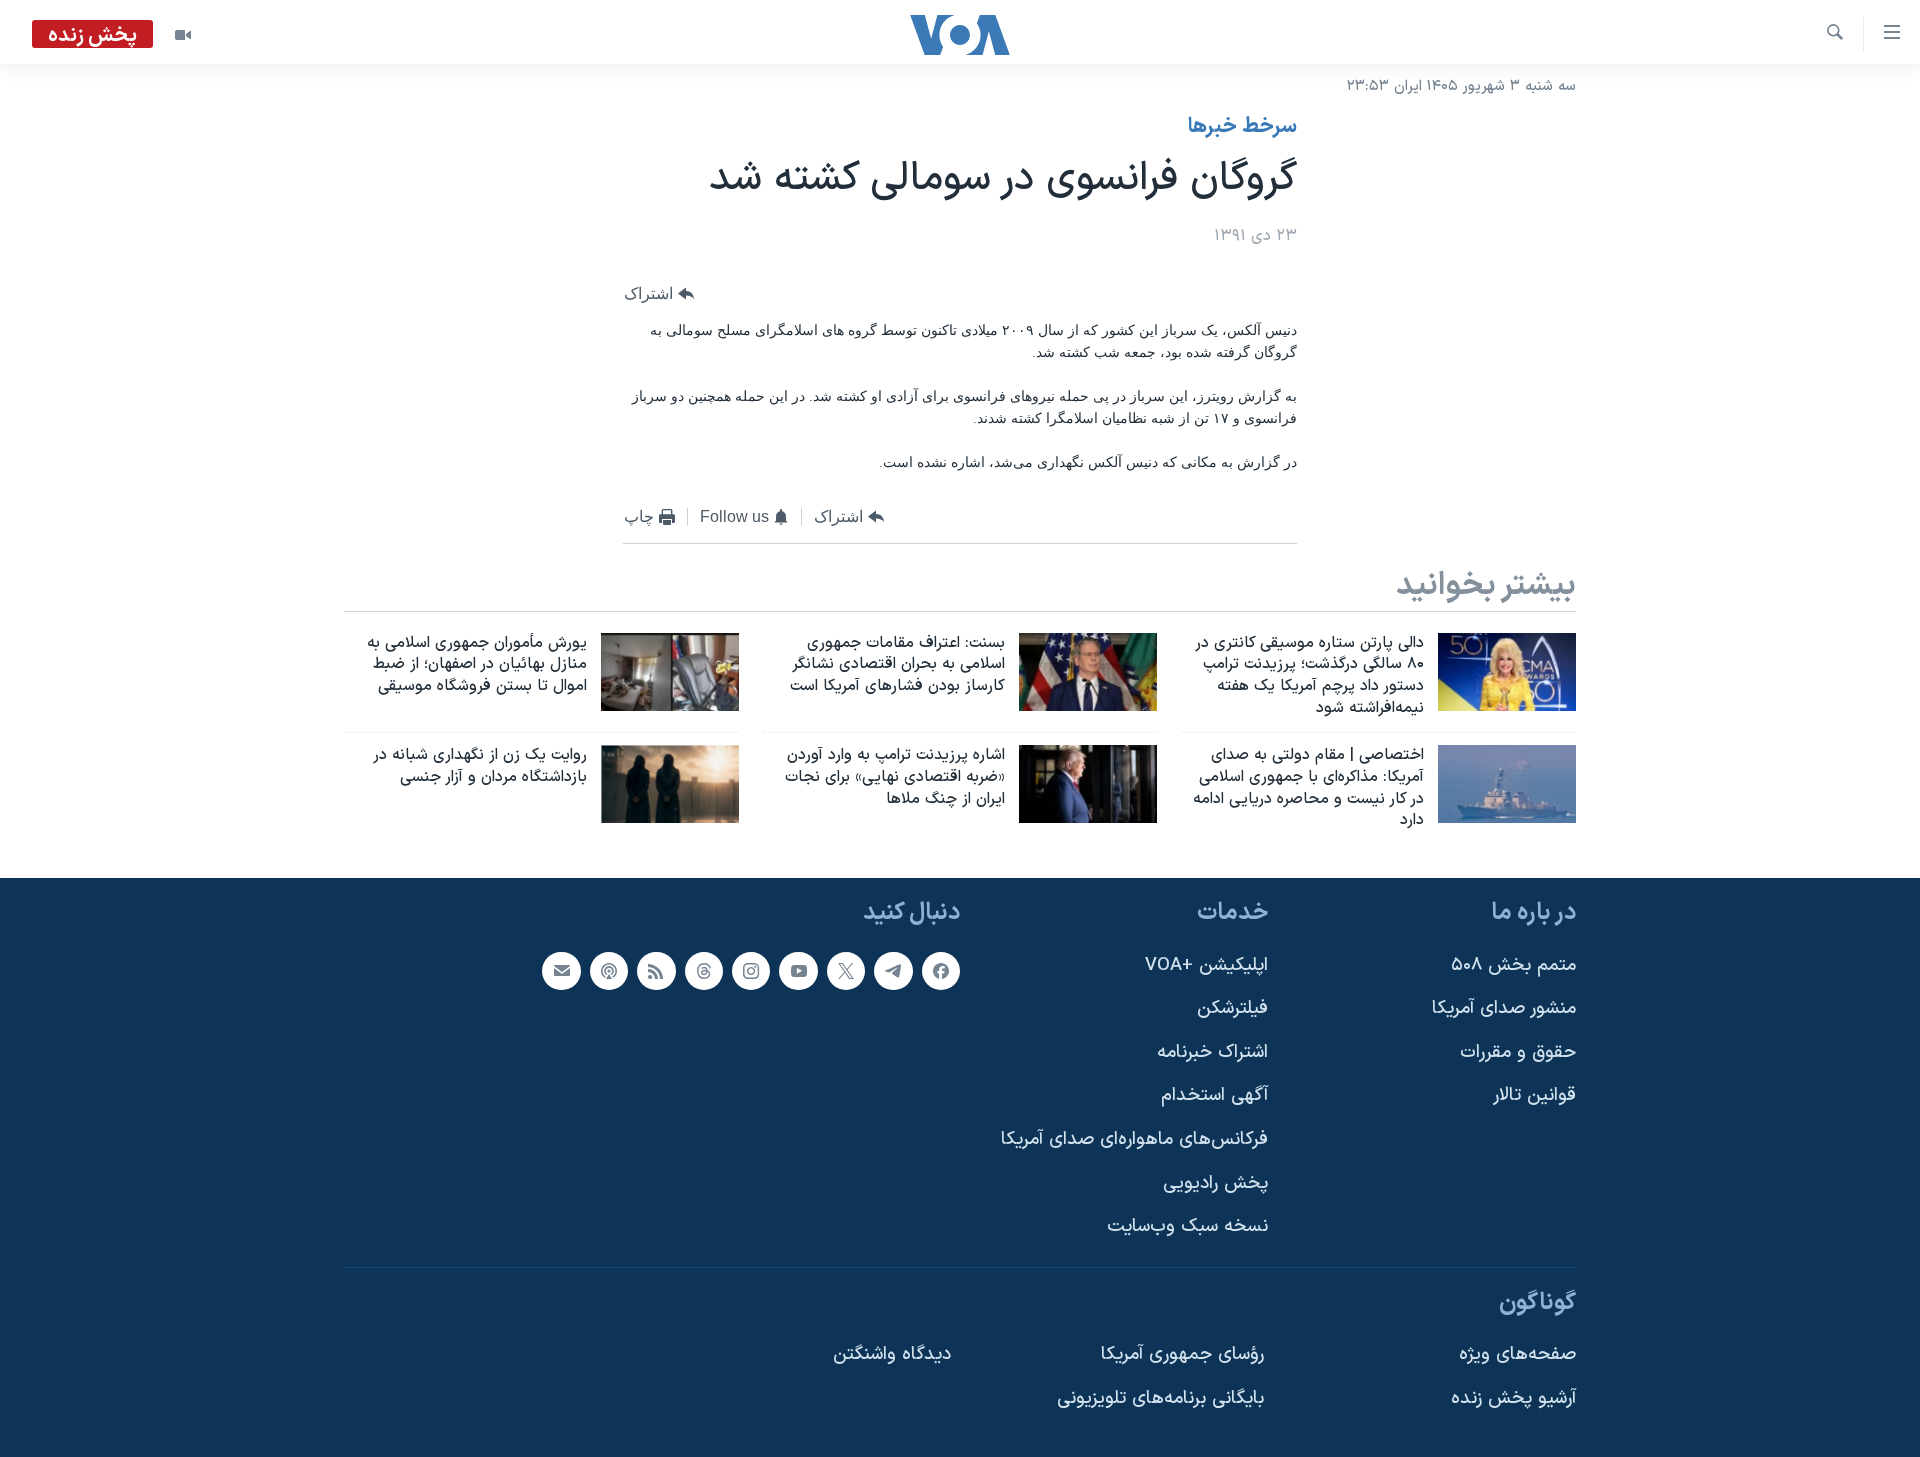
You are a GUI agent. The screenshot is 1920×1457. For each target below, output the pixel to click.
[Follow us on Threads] (704, 971)
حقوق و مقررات (1518, 1052)
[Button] (659, 294)
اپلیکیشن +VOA (1206, 965)
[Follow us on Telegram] (893, 971)
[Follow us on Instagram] (751, 971)
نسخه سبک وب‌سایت (1187, 1227)
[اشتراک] (561, 971)
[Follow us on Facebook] (941, 971)
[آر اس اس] (656, 971)
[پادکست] (609, 971)
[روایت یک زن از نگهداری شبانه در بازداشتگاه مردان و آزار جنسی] (670, 784)
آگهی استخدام (1214, 1096)
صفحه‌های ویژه (1517, 1355)
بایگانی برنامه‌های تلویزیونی (1160, 1398)
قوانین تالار (1534, 1096)
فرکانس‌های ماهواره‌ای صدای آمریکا (1134, 1139)
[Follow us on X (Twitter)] (846, 971)
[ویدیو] (183, 35)
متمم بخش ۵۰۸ (1513, 965)
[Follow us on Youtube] (798, 971)
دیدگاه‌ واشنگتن (892, 1355)
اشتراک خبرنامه (1212, 1052)
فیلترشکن (1232, 1008)
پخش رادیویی (1215, 1183)
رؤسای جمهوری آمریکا (1182, 1355)
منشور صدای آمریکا (1504, 1008)
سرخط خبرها (1242, 127)
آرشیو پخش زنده (1513, 1398)
